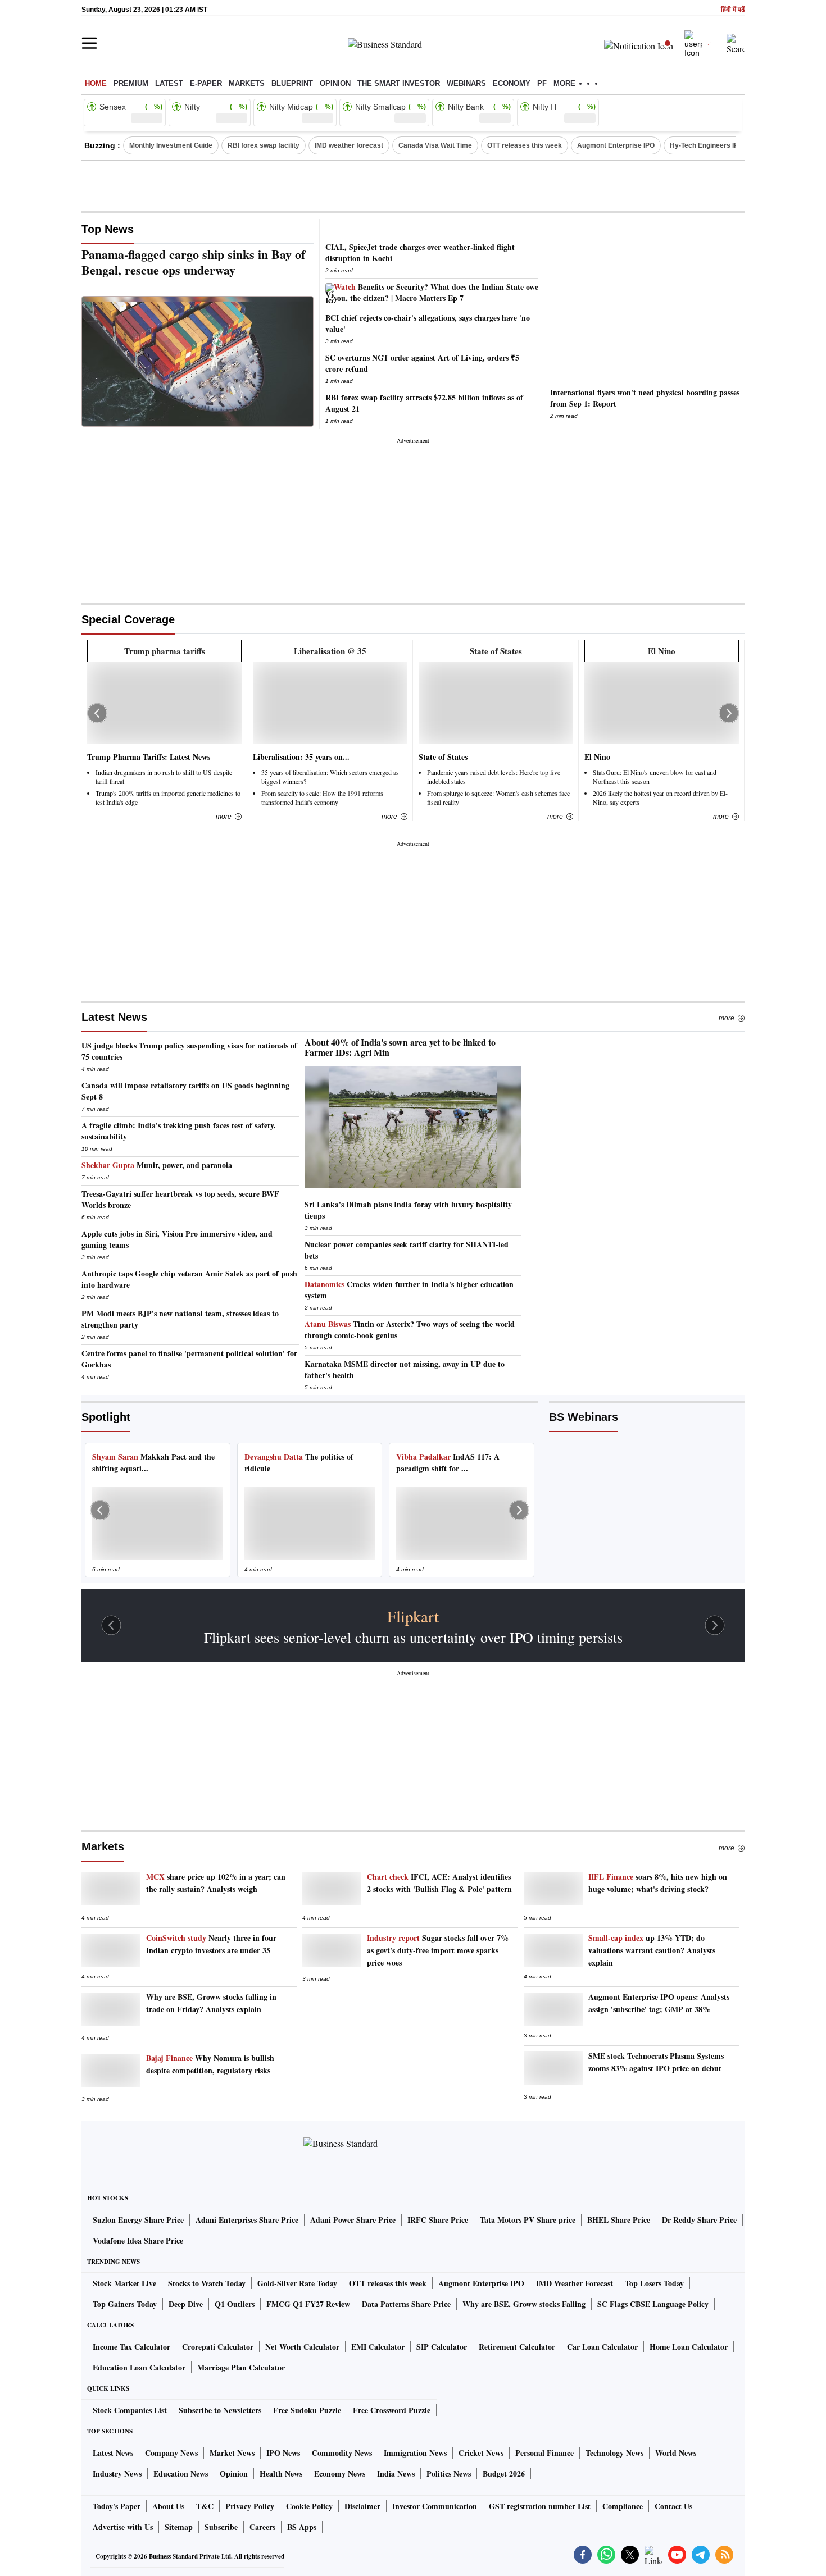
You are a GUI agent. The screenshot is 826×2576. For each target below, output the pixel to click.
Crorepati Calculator (218, 2347)
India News (396, 2474)
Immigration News (415, 2453)
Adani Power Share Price (353, 2220)
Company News (171, 2453)
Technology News (614, 2453)
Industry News (117, 2474)
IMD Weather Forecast (575, 2283)
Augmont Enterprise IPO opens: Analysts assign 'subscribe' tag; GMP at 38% (659, 2003)
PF (542, 83)
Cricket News (481, 2453)
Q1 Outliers (235, 2304)
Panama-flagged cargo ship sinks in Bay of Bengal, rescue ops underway (193, 262)
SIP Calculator (442, 2347)
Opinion (335, 83)
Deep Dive (186, 2304)
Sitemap (179, 2527)
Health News (281, 2474)
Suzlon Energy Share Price (138, 2220)
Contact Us (673, 2506)
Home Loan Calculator (689, 2347)
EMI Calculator (378, 2347)
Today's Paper (117, 2506)
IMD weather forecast (349, 145)
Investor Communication (435, 2506)
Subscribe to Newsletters (220, 2410)
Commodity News (342, 2453)
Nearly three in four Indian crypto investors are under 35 (211, 1944)
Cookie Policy (309, 2506)
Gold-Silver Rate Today (297, 2283)
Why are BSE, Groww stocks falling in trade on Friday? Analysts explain (211, 2003)
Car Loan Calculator (602, 2347)
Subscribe (221, 2527)
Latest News (114, 1017)
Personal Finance (544, 2453)
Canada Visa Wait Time (435, 145)
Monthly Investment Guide (171, 145)
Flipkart (413, 1616)
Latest (169, 83)
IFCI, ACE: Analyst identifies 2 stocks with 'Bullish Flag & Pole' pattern (439, 1883)
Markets (247, 83)
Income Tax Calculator (131, 2347)
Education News (181, 2474)
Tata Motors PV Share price (528, 2220)
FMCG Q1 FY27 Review (308, 2304)
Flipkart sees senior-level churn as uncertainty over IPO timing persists (413, 1637)
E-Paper (206, 83)
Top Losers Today (654, 2283)
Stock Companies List (130, 2410)
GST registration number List (540, 2506)
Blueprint (292, 83)
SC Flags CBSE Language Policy (653, 2304)
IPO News (283, 2453)
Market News (232, 2453)
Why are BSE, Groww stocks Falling (524, 2304)
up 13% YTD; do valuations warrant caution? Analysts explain (652, 1950)
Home (96, 83)
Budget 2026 (504, 2474)
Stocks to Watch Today (207, 2283)
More (727, 1018)
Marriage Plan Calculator (241, 2367)
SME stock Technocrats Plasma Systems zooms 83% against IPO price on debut (656, 2062)
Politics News (449, 2474)
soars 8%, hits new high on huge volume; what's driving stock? (658, 1883)
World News (676, 2453)
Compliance (623, 2506)
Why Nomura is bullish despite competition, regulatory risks (210, 2064)
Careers (262, 2527)
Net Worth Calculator (302, 2347)
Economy (512, 83)
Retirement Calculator (517, 2347)
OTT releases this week (525, 145)
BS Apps (302, 2527)
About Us (168, 2506)
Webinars (466, 83)
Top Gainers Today (125, 2304)
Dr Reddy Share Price (699, 2220)
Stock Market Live (124, 2283)
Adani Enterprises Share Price (247, 2220)
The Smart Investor (399, 83)
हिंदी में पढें (733, 10)
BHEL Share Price (619, 2220)
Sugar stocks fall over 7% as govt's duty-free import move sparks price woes (438, 1950)
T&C (205, 2506)
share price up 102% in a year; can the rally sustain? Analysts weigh (216, 1883)
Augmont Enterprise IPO (616, 145)
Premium (131, 83)
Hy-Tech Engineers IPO (707, 145)
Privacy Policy (250, 2506)
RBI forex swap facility (264, 145)
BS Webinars (584, 1417)
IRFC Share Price (438, 2220)
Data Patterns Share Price (406, 2304)
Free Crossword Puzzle (392, 2410)
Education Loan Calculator (139, 2367)
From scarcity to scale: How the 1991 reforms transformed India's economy (322, 797)
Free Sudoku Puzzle (307, 2410)
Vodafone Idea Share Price (138, 2240)
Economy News (340, 2474)
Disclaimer (362, 2506)
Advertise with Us (123, 2527)
